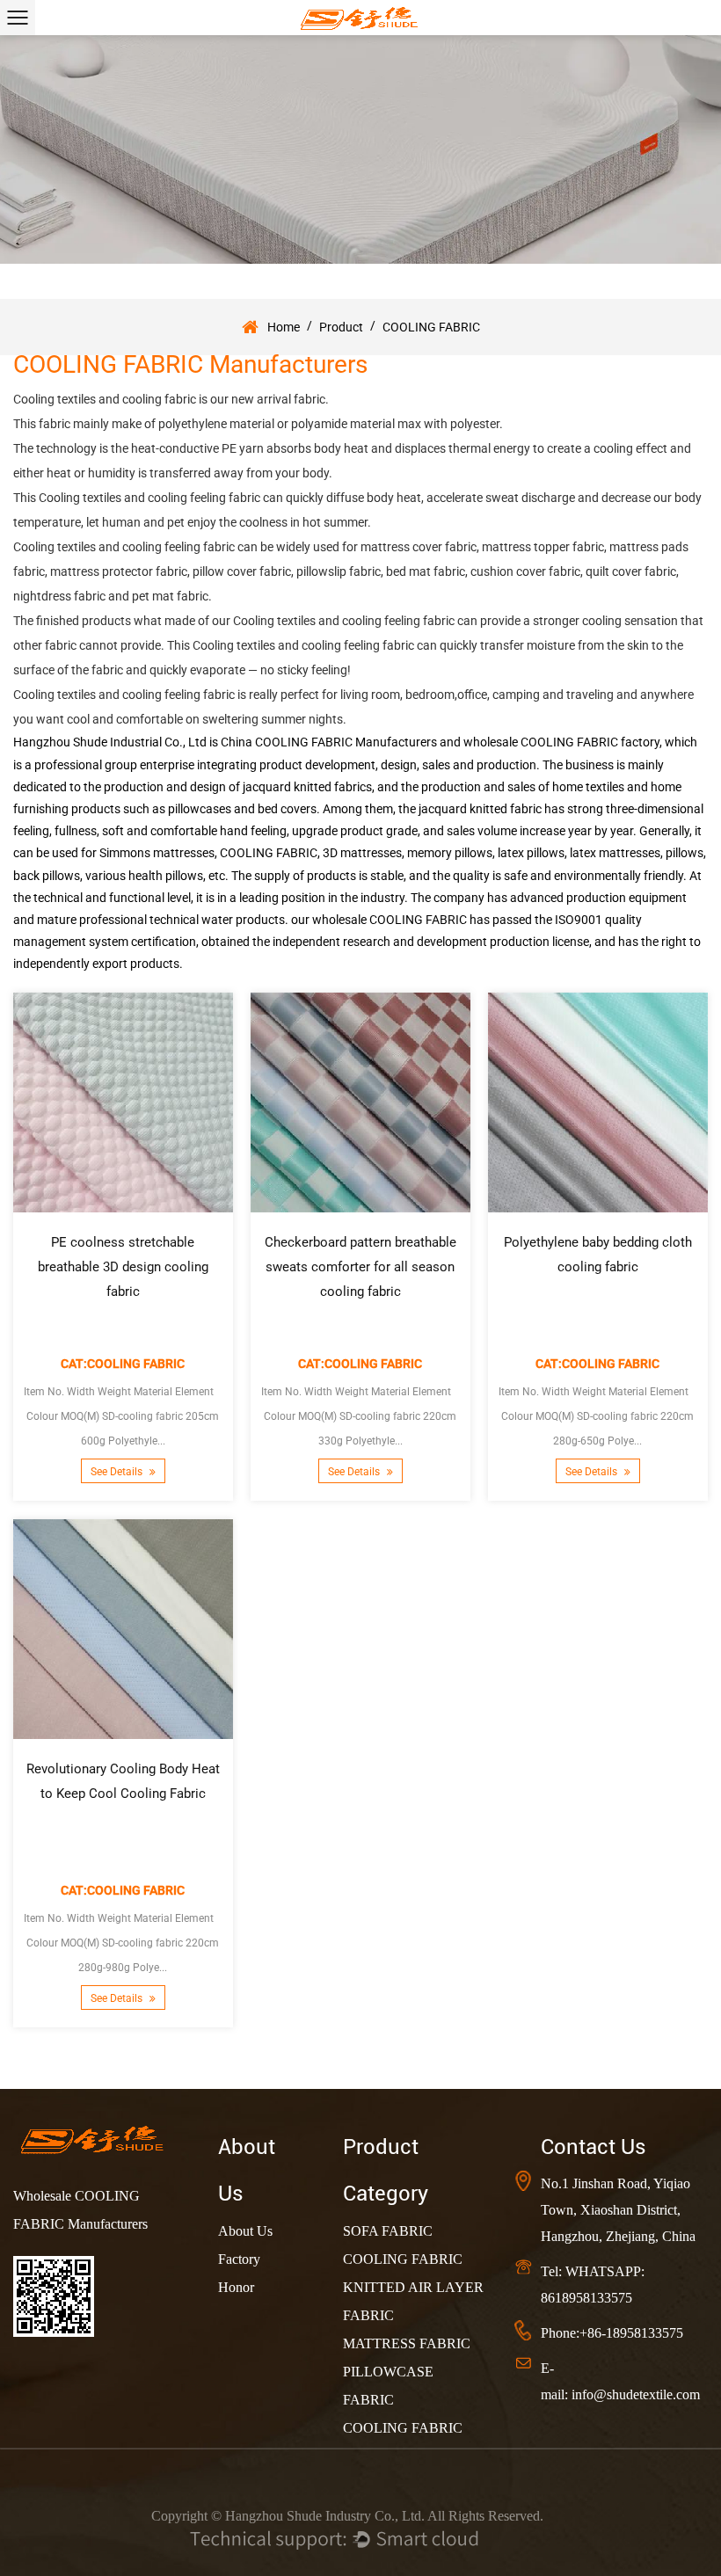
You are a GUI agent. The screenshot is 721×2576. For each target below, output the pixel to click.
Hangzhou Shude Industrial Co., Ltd (110, 742)
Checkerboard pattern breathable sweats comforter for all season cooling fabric (360, 1267)
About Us (245, 2231)
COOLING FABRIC (403, 2259)
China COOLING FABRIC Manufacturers (329, 742)
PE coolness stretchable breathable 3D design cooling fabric (123, 1267)
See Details (118, 1473)
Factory (239, 2259)
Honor (236, 2287)
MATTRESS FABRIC (407, 2343)
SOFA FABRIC (388, 2231)
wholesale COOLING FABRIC (390, 920)
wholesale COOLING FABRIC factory (561, 742)
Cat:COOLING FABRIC (123, 1364)
